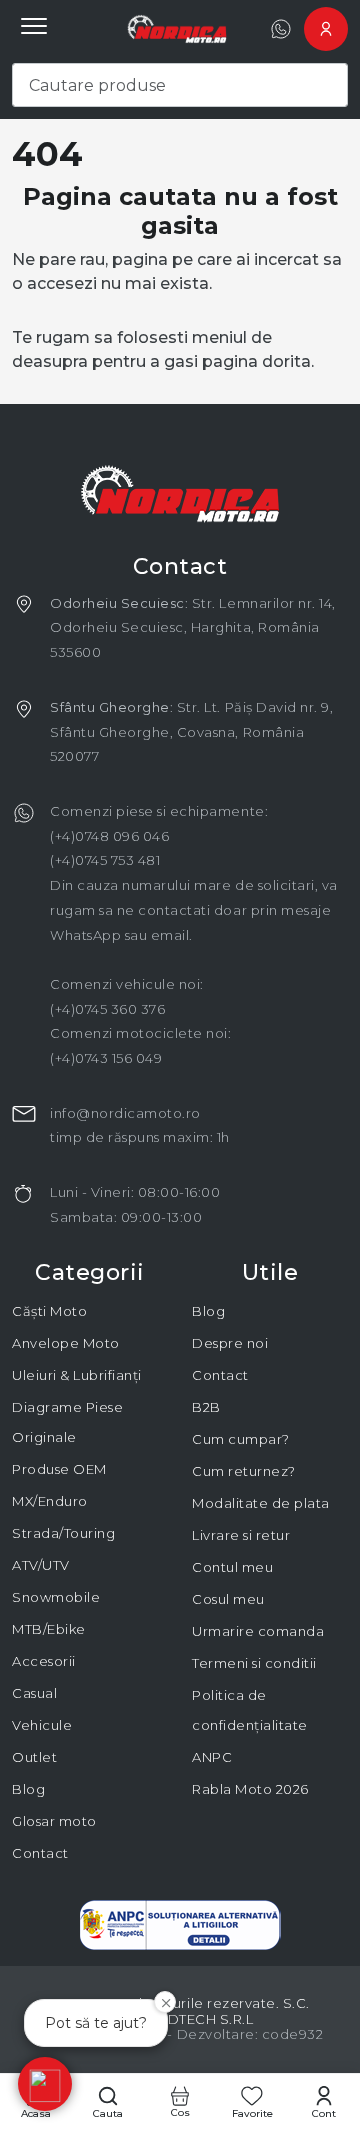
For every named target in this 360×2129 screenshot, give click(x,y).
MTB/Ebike (49, 1629)
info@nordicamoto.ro (125, 1113)
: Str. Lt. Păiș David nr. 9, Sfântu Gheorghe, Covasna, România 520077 (191, 731)
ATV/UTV (41, 1565)
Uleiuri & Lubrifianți (77, 1375)
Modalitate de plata (261, 1503)
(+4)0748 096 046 (109, 836)
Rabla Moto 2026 (250, 1789)
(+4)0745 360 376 (107, 1009)
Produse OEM (59, 1469)
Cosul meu (228, 1599)
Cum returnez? (244, 1471)
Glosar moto (54, 1821)
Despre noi (230, 1343)
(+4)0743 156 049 (106, 1058)
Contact (40, 1853)
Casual (34, 1693)
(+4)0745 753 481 (105, 860)
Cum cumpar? (241, 1439)
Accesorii (44, 1661)
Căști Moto (49, 1311)
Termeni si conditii (254, 1663)
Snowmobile (56, 1597)
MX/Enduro (50, 1501)
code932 (293, 2034)
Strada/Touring (63, 1533)
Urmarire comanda (258, 1631)
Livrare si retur (241, 1535)
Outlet (34, 1757)
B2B (206, 1407)
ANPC (212, 1757)
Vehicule (42, 1725)
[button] (45, 2084)
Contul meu (232, 1567)
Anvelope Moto (66, 1343)
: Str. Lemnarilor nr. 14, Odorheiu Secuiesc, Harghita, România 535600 (193, 627)
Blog (28, 1789)
